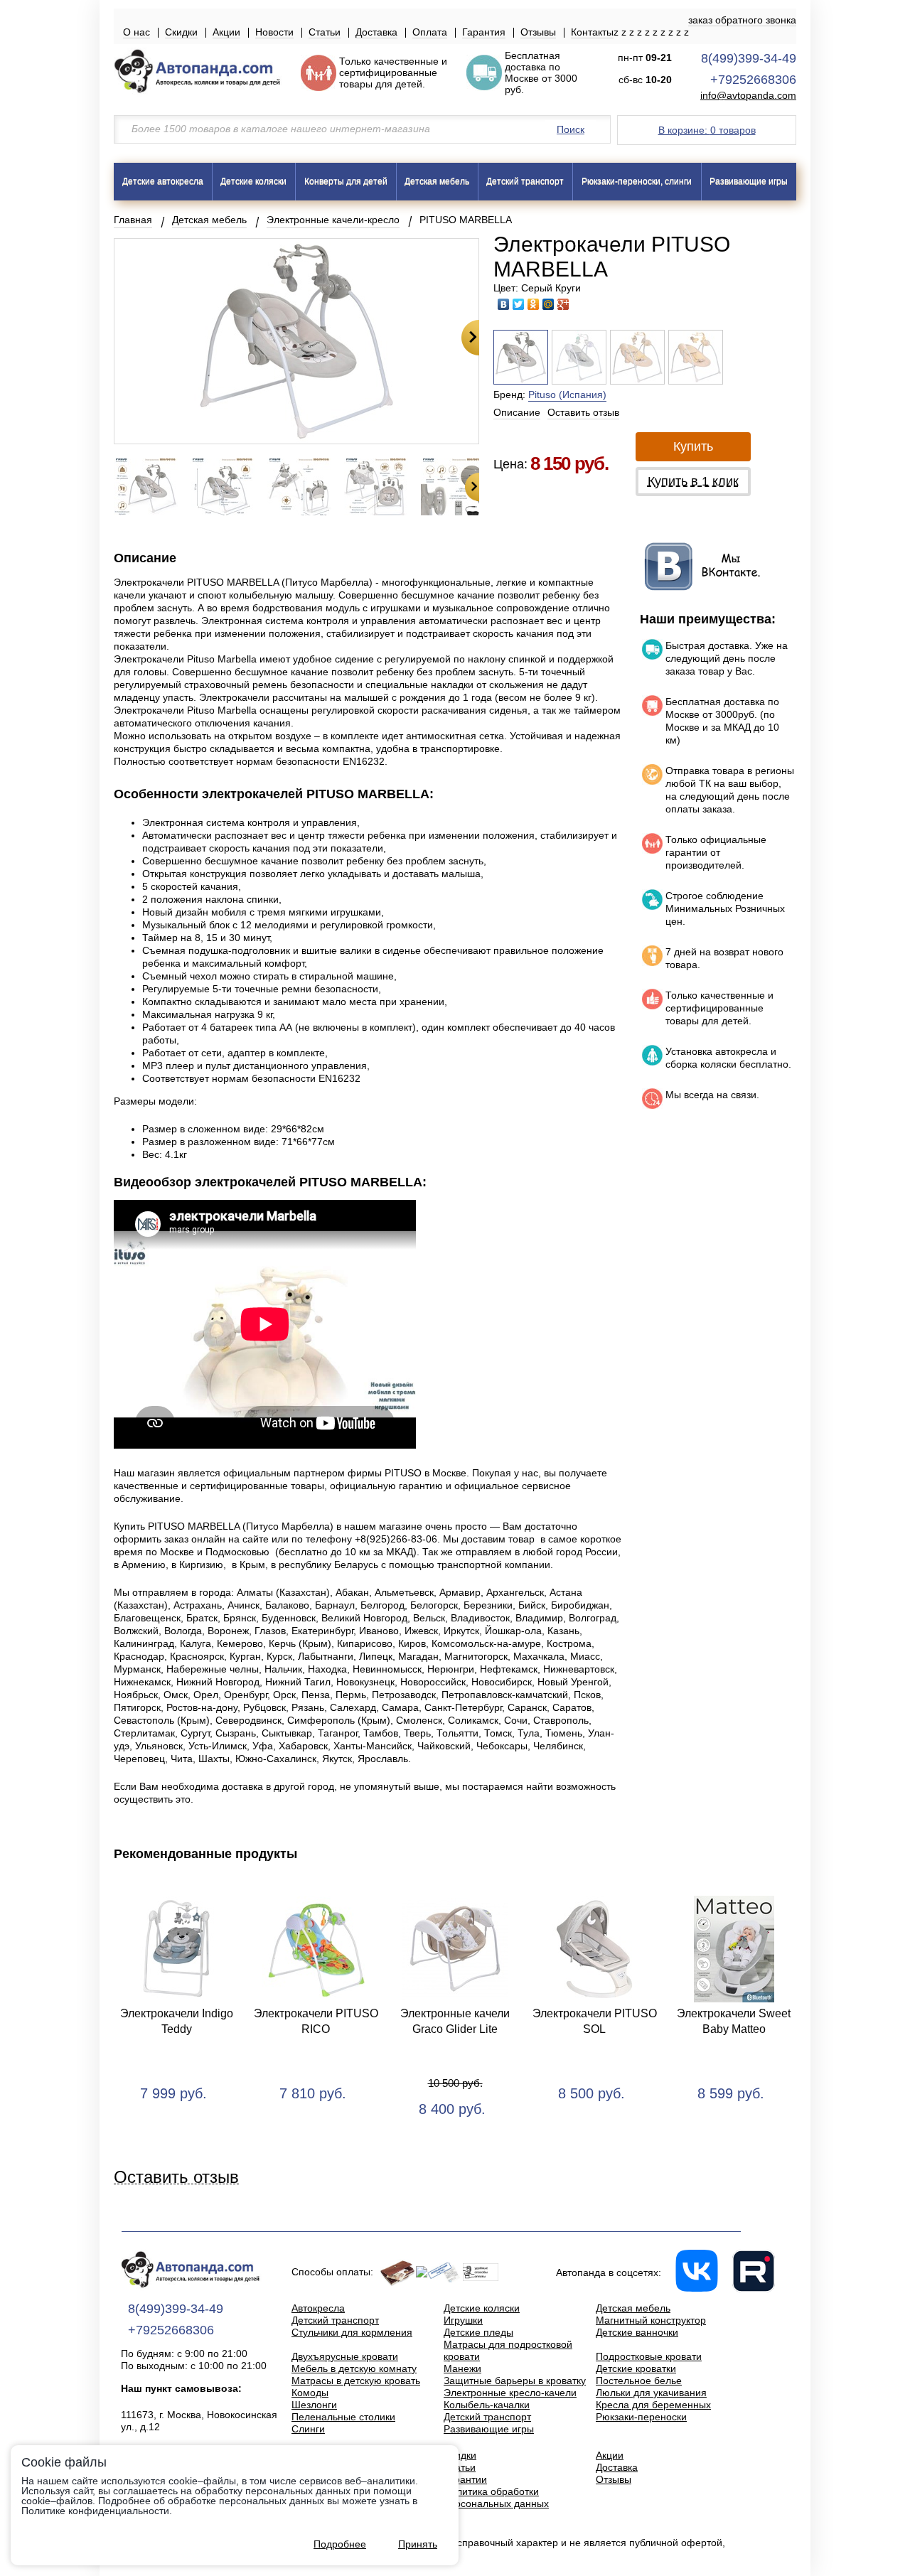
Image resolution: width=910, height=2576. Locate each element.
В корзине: (707, 130)
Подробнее (340, 2544)
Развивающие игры (749, 181)
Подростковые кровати (649, 2356)
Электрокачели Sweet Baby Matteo (734, 2021)
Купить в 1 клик (693, 481)
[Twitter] (519, 304)
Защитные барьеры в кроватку (515, 2381)
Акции (226, 32)
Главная (133, 220)
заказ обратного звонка (742, 20)
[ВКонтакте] (504, 304)
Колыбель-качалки (487, 2405)
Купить (693, 446)
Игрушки (463, 2320)
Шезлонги (314, 2405)
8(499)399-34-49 (749, 58)
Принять (418, 2544)
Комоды (310, 2393)
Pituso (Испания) (567, 395)
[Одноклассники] (534, 304)
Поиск (571, 129)
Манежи (462, 2368)
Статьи (325, 32)
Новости (274, 32)
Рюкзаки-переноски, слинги (637, 181)
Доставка (376, 32)
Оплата (430, 32)
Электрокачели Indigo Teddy (177, 2021)
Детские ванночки (637, 2332)
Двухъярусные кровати (345, 2356)
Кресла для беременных (653, 2405)
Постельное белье (639, 2381)
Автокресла (318, 2308)
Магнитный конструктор (651, 2320)
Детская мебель (437, 181)
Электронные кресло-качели (510, 2393)
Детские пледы (478, 2332)
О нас (136, 32)
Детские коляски (253, 181)
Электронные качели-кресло (333, 220)
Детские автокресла (163, 181)
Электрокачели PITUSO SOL (595, 2021)
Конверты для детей (346, 181)
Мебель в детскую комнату (354, 2368)
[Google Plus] (563, 304)
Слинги (308, 2429)
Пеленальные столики (343, 2417)
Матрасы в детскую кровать (356, 2381)
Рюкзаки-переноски (641, 2417)
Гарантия (484, 32)
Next (470, 338)
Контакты (592, 32)
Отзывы (538, 32)
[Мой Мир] (548, 304)
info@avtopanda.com (748, 96)
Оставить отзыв (583, 412)
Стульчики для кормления (352, 2332)
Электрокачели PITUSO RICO (316, 2021)
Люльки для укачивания (651, 2393)
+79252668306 (753, 80)
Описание (517, 412)
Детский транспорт (525, 181)
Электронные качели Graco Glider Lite (455, 2021)
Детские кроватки (636, 2368)
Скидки (181, 32)
